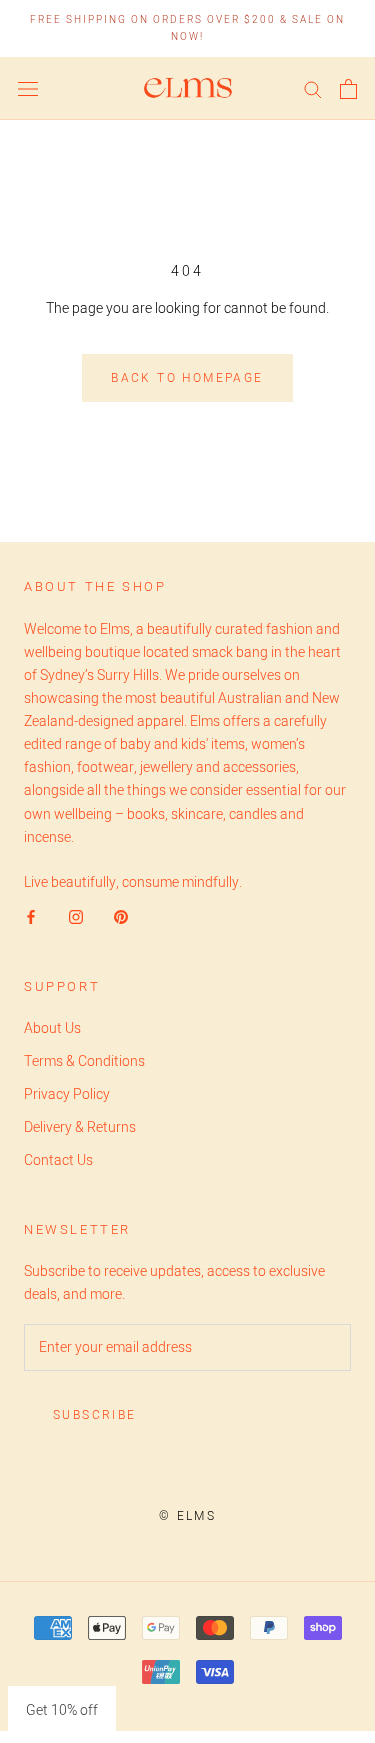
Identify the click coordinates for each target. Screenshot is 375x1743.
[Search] (313, 88)
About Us (52, 1028)
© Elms (187, 1516)
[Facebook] (31, 916)
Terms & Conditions (84, 1061)
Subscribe (95, 1415)
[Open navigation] (28, 89)
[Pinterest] (121, 916)
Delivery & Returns (80, 1127)
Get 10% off (62, 1710)
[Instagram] (76, 916)
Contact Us (58, 1160)
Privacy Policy (67, 1094)
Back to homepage (187, 378)
